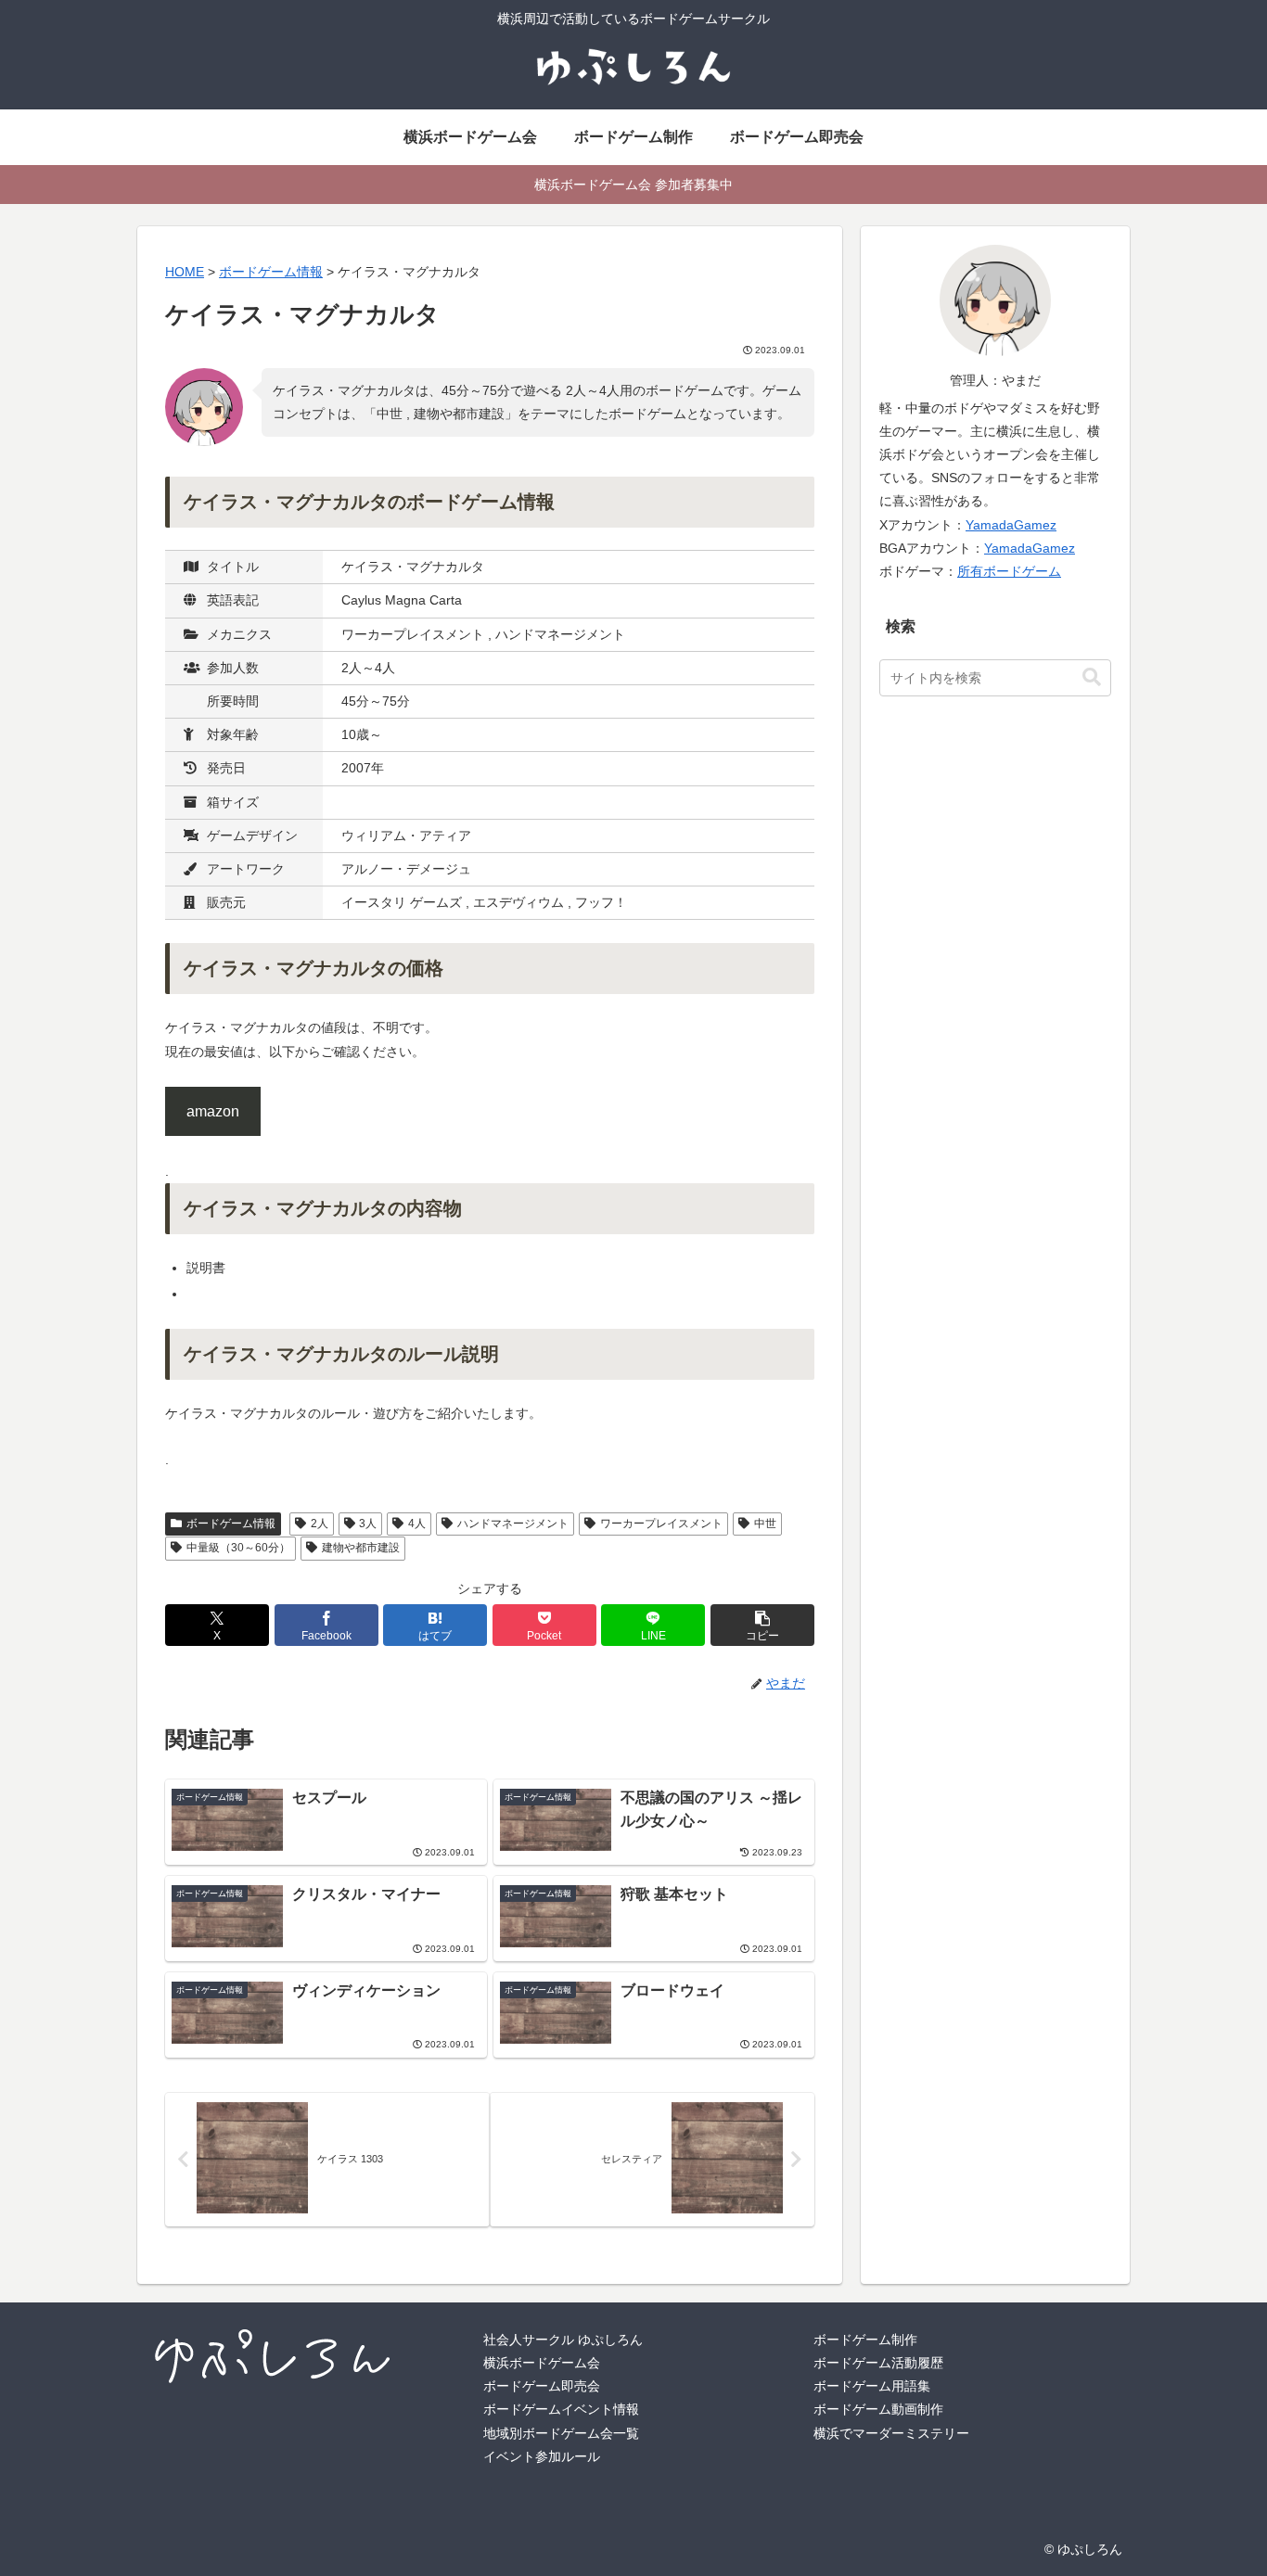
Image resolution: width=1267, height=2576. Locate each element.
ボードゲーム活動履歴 (878, 2363)
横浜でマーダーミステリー (891, 2433)
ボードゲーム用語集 (872, 2386)
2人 (320, 1524)
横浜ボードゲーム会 (542, 2363)
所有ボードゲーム (1009, 571)
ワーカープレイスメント (661, 1524)
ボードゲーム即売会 (542, 2386)
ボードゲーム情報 (231, 1524)
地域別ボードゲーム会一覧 (561, 2433)
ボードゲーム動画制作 (878, 2409)
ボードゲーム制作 (865, 2340)
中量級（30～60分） (238, 1548)
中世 (765, 1524)
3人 (368, 1524)
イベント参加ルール (542, 2456)
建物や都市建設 (361, 1548)
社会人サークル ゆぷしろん (563, 2340)
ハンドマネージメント (513, 1524)
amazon (213, 1111)
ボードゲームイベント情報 (561, 2409)
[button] (762, 1625)
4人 (417, 1524)
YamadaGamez (1011, 525)
